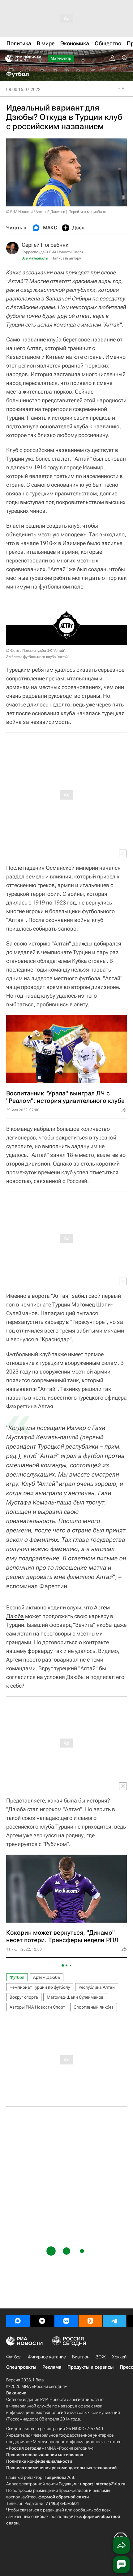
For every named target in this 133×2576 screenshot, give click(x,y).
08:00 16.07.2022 (23, 89)
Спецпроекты (21, 2367)
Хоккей (119, 2357)
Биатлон (81, 2357)
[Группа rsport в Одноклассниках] (90, 2321)
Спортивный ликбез (94, 2007)
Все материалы (35, 258)
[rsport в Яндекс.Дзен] (42, 2321)
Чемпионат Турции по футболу (40, 1987)
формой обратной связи (64, 2497)
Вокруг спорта (24, 1997)
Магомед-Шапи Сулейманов (75, 1997)
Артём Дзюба (47, 1977)
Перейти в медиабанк (87, 212)
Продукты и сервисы (90, 2367)
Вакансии (16, 2393)
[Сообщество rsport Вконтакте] (66, 2321)
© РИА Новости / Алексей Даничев (36, 212)
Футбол (17, 1977)
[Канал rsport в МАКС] (18, 2321)
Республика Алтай (97, 1987)
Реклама (52, 2367)
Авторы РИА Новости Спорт (37, 2007)
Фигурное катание (47, 2357)
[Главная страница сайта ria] (7, 58)
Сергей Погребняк (45, 245)
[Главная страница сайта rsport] (37, 58)
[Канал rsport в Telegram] (114, 2321)
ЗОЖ (101, 2357)
